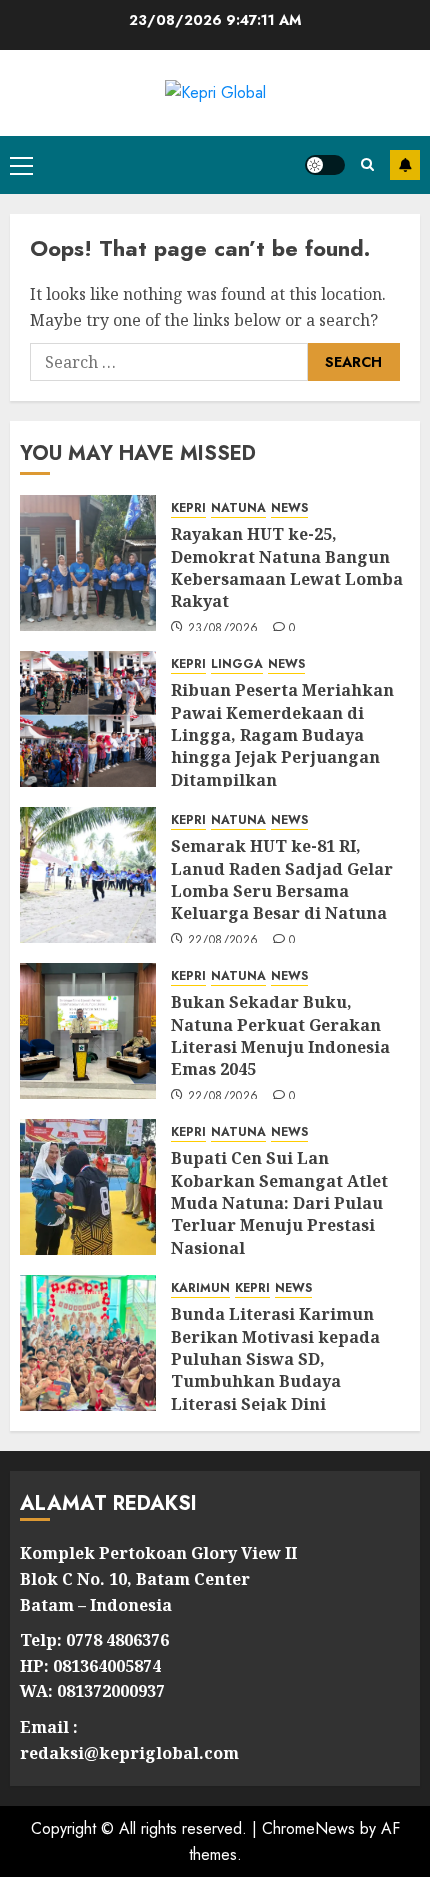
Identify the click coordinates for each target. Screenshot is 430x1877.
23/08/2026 (223, 629)
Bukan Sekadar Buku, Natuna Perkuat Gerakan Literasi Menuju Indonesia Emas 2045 (280, 1035)
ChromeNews (308, 1828)
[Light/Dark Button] (325, 165)
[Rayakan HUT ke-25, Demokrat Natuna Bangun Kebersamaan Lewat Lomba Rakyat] (88, 563)
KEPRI (188, 508)
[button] (21, 165)
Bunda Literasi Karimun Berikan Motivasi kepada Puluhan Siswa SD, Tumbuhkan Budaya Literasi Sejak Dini (275, 1359)
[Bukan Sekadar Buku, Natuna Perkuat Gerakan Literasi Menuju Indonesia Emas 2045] (88, 1031)
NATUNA (238, 508)
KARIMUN (200, 1288)
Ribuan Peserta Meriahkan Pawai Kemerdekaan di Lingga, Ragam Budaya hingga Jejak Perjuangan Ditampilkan (282, 735)
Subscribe (405, 165)
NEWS (289, 508)
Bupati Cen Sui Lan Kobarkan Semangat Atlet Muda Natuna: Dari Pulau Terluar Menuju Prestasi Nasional (279, 1203)
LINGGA (237, 664)
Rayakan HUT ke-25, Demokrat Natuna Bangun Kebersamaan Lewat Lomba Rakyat (287, 567)
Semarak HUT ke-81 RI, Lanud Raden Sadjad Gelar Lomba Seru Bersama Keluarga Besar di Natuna (282, 879)
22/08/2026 (223, 941)
